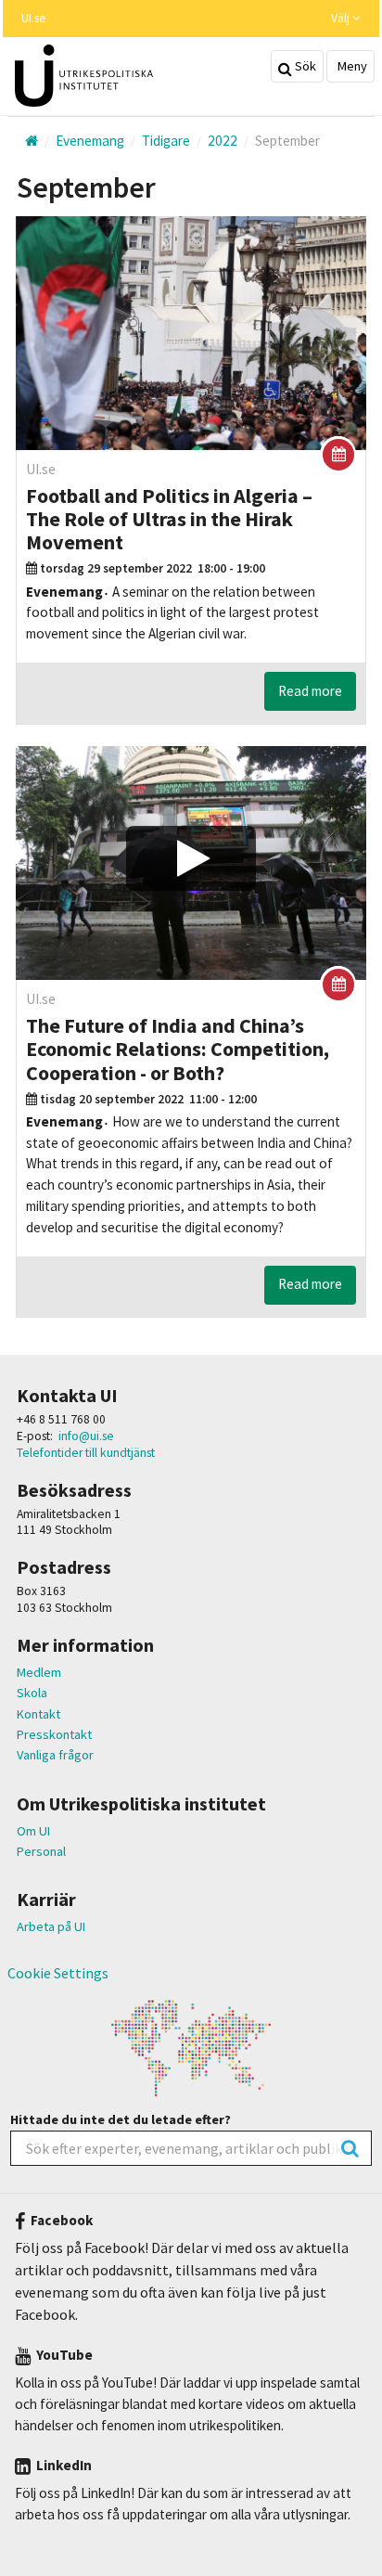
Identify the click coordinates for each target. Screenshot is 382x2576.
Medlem (39, 1672)
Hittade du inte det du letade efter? (121, 2119)
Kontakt (38, 1714)
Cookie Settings (58, 1973)
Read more (310, 691)
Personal (41, 1851)
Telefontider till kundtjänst (86, 1453)
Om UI (33, 1831)
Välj (342, 18)
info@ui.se (86, 1436)
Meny (351, 66)
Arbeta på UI (51, 1926)
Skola (32, 1693)
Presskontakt (54, 1734)
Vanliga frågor (55, 1755)
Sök (304, 66)
